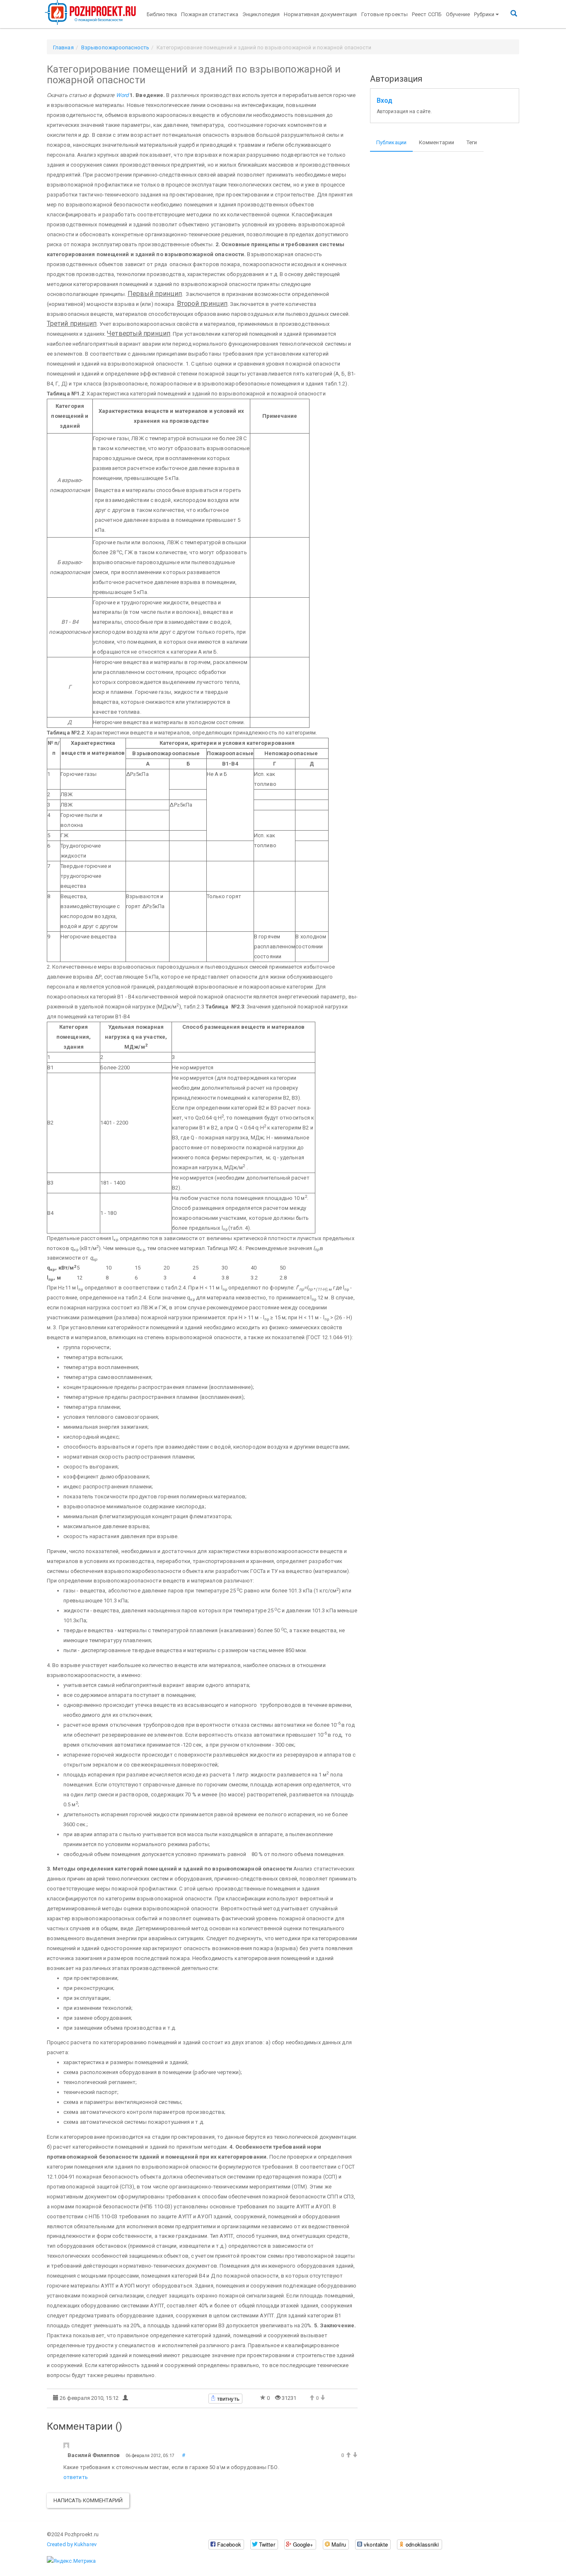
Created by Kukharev (72, 2544)
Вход (385, 101)
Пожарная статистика (210, 14)
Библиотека (162, 14)
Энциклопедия (261, 14)
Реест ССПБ (427, 14)
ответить (76, 2477)
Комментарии (437, 142)
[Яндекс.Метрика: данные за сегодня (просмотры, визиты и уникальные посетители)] (71, 2561)
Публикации (391, 142)
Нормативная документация (320, 14)
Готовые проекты (385, 14)
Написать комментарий (88, 2500)
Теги (472, 142)
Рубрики (484, 14)
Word (122, 95)
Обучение (458, 14)
